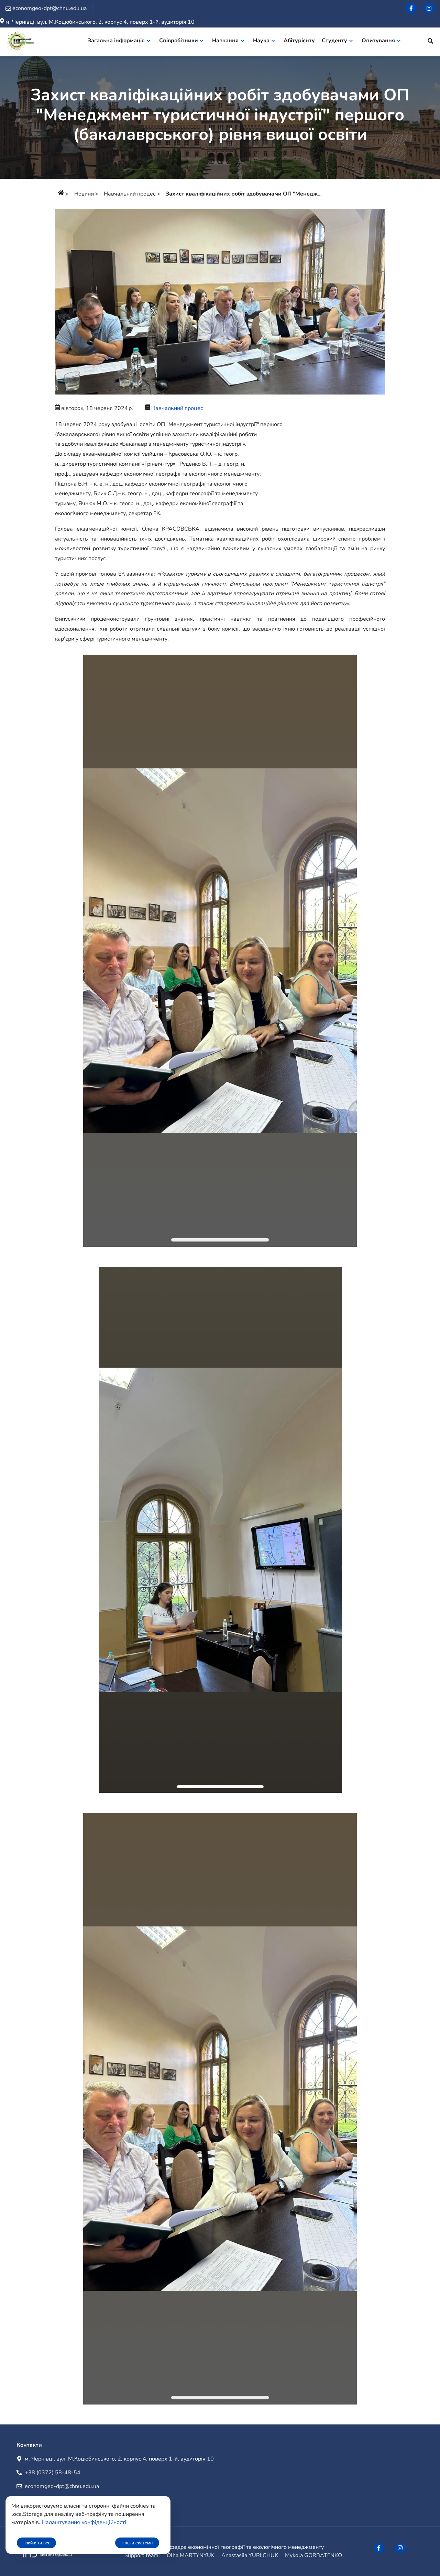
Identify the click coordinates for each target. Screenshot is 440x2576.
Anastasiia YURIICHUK (250, 2555)
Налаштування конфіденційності (84, 2522)
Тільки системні (137, 2543)
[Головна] (61, 194)
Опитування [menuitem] (378, 41)
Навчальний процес (130, 194)
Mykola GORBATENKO (313, 2555)
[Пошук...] (430, 42)
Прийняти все (36, 2543)
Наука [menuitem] (261, 41)
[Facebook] (411, 8)
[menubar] (248, 42)
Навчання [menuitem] (225, 41)
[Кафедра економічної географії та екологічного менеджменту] (21, 42)
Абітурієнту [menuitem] (299, 41)
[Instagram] (429, 8)
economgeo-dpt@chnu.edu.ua (62, 2486)
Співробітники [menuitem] (179, 41)
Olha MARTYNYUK (191, 2555)
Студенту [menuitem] (334, 41)
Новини (84, 194)
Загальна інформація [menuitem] (116, 41)
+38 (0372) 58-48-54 (53, 2473)
